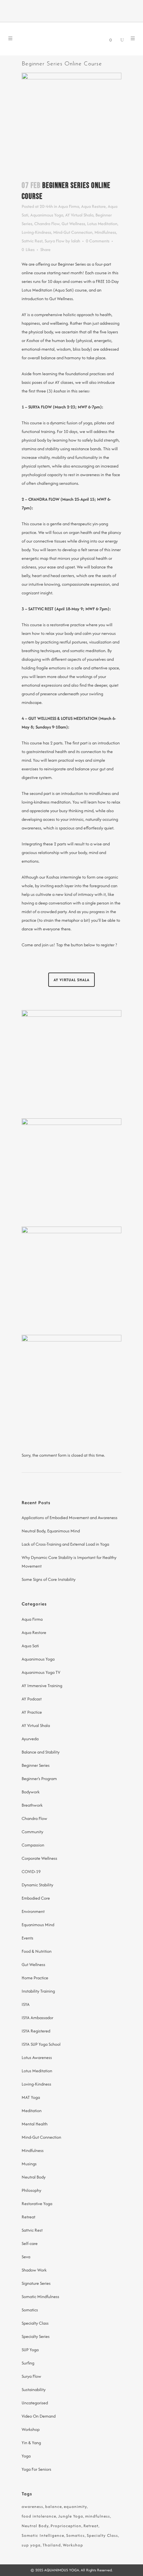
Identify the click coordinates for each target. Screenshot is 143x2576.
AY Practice (32, 1712)
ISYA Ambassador (37, 2018)
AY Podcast (32, 1699)
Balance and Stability (41, 1752)
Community (32, 1832)
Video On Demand (39, 2416)
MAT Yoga (31, 2097)
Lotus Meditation (102, 224)
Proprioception (66, 2526)
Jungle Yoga (71, 2516)
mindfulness (98, 2516)
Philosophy (31, 2190)
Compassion (33, 1845)
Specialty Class (35, 2323)
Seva (26, 2257)
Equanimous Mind (38, 1925)
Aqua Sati (30, 1646)
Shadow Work (34, 2270)
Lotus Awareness (37, 2058)
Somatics (30, 2310)
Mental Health (35, 2124)
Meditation (32, 2111)
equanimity (75, 2506)
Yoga (26, 2456)
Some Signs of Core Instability (49, 1579)
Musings (29, 2164)
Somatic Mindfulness (40, 2297)
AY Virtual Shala (79, 215)
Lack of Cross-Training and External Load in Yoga (65, 1544)
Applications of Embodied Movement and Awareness (70, 1518)
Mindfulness (105, 232)
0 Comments (98, 241)
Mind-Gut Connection (73, 232)
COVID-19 (31, 1872)
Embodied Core (36, 1898)
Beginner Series (36, 1765)
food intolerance (39, 2516)
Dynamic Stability (37, 1885)
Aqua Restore (93, 206)
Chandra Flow (47, 224)
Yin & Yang (31, 2443)
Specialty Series (36, 2336)
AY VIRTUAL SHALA (71, 980)
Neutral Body (34, 2177)
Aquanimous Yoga (47, 215)
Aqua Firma (69, 206)
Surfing (28, 2363)
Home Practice (35, 1978)
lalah (76, 241)
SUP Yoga (30, 2350)
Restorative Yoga (37, 2204)
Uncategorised (35, 2403)
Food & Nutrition (37, 1951)
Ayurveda (30, 1739)
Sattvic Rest (32, 241)
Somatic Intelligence (43, 2535)
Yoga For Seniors (36, 2469)
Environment (33, 1911)
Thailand (52, 2545)
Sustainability (34, 2390)
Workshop (31, 2429)
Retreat (28, 2217)
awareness (32, 2506)
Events (27, 1938)
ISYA (26, 2004)
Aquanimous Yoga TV (41, 1672)
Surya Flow (55, 241)
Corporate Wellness (39, 1858)
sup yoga (31, 2545)
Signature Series (36, 2283)
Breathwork (32, 1805)
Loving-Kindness (36, 232)
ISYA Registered (36, 2031)
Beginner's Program (39, 1779)
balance (54, 2506)
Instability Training (38, 1991)
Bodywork (31, 1792)
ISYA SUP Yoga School (41, 2044)
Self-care (30, 2243)
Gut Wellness (73, 224)
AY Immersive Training (42, 1686)
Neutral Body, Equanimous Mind (51, 1531)
